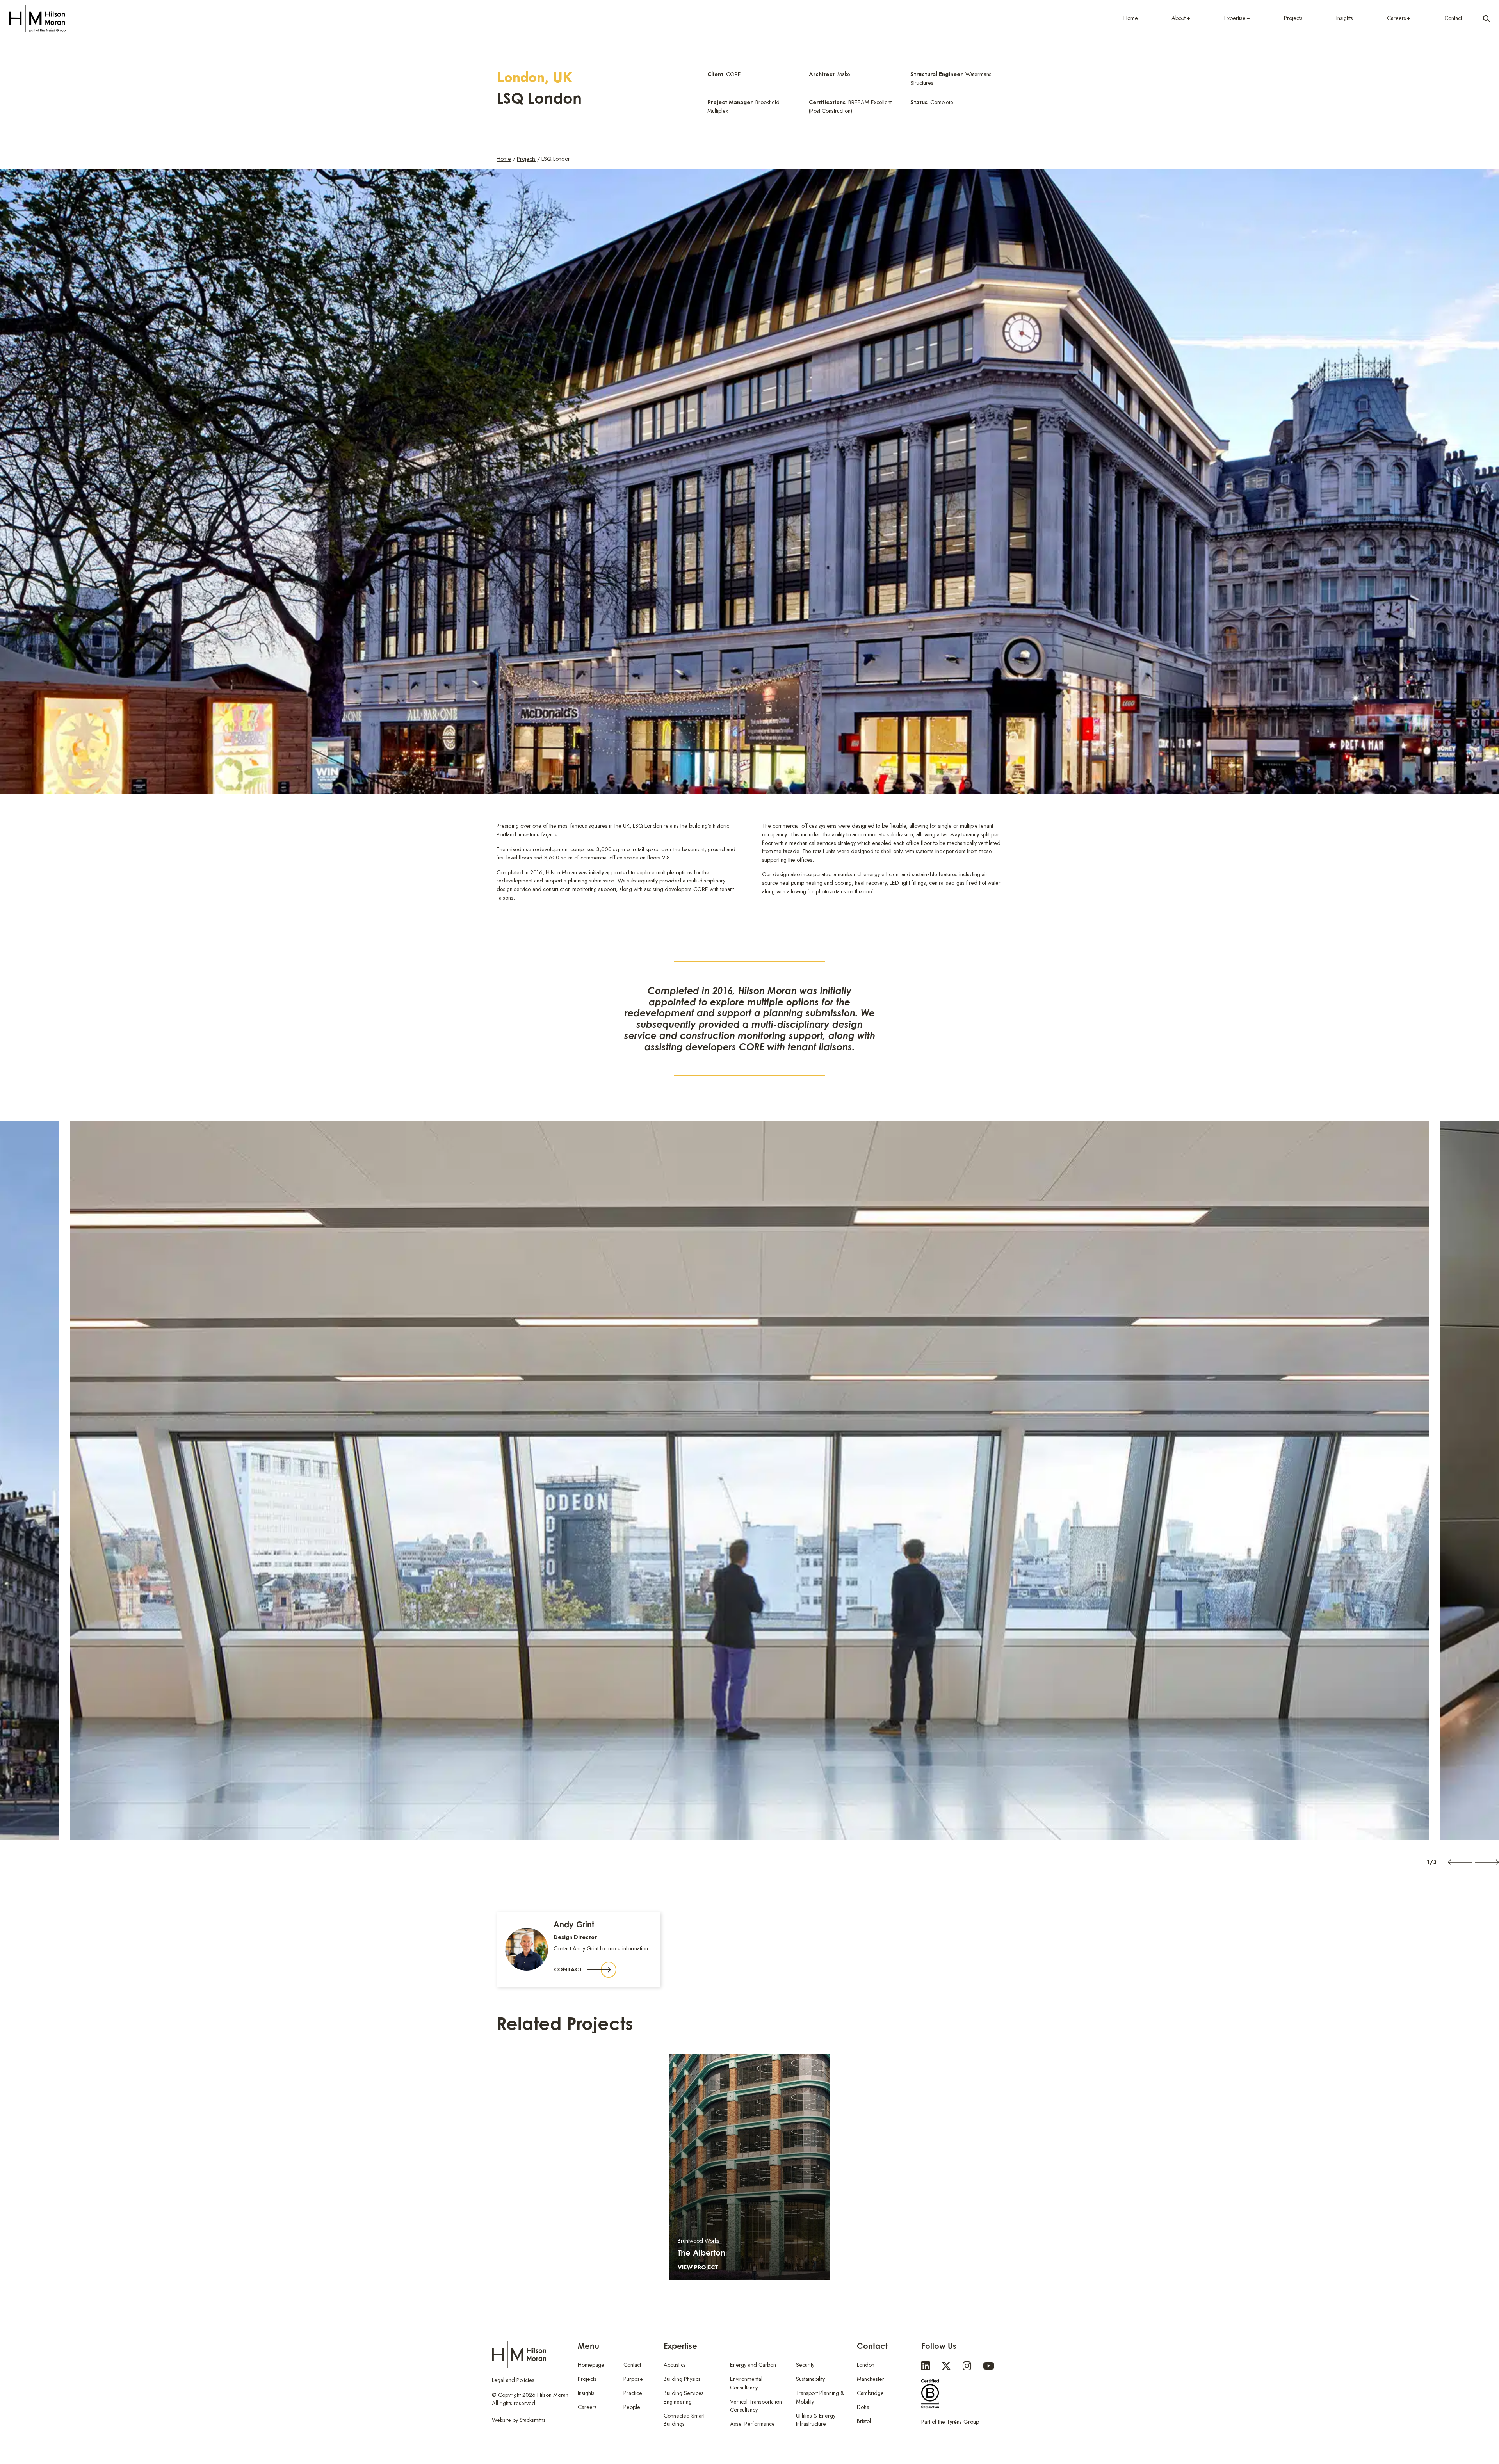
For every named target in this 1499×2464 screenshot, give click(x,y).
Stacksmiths (533, 2420)
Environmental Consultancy (746, 2383)
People (632, 2407)
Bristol (864, 2421)
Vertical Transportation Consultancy (756, 2406)
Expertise (1235, 18)
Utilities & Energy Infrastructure (816, 2420)
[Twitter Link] (946, 2366)
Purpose (633, 2379)
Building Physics (682, 2379)
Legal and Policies (513, 2380)
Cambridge (870, 2393)
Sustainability (810, 2379)
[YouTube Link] (989, 2366)
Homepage (591, 2365)
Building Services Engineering (684, 2397)
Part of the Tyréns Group (950, 2422)
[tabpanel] (749, 1480)
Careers (1397, 18)
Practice (633, 2393)
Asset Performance (752, 2424)
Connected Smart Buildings (684, 2420)
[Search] (1487, 18)
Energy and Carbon (753, 2365)
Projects (1293, 18)
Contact (1453, 18)
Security (805, 2365)
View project (698, 2267)
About (1179, 18)
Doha (863, 2407)
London (866, 2365)
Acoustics (675, 2365)
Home (1131, 18)
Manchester (871, 2379)
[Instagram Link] (967, 2366)
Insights (1345, 18)
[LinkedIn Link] (926, 2366)
